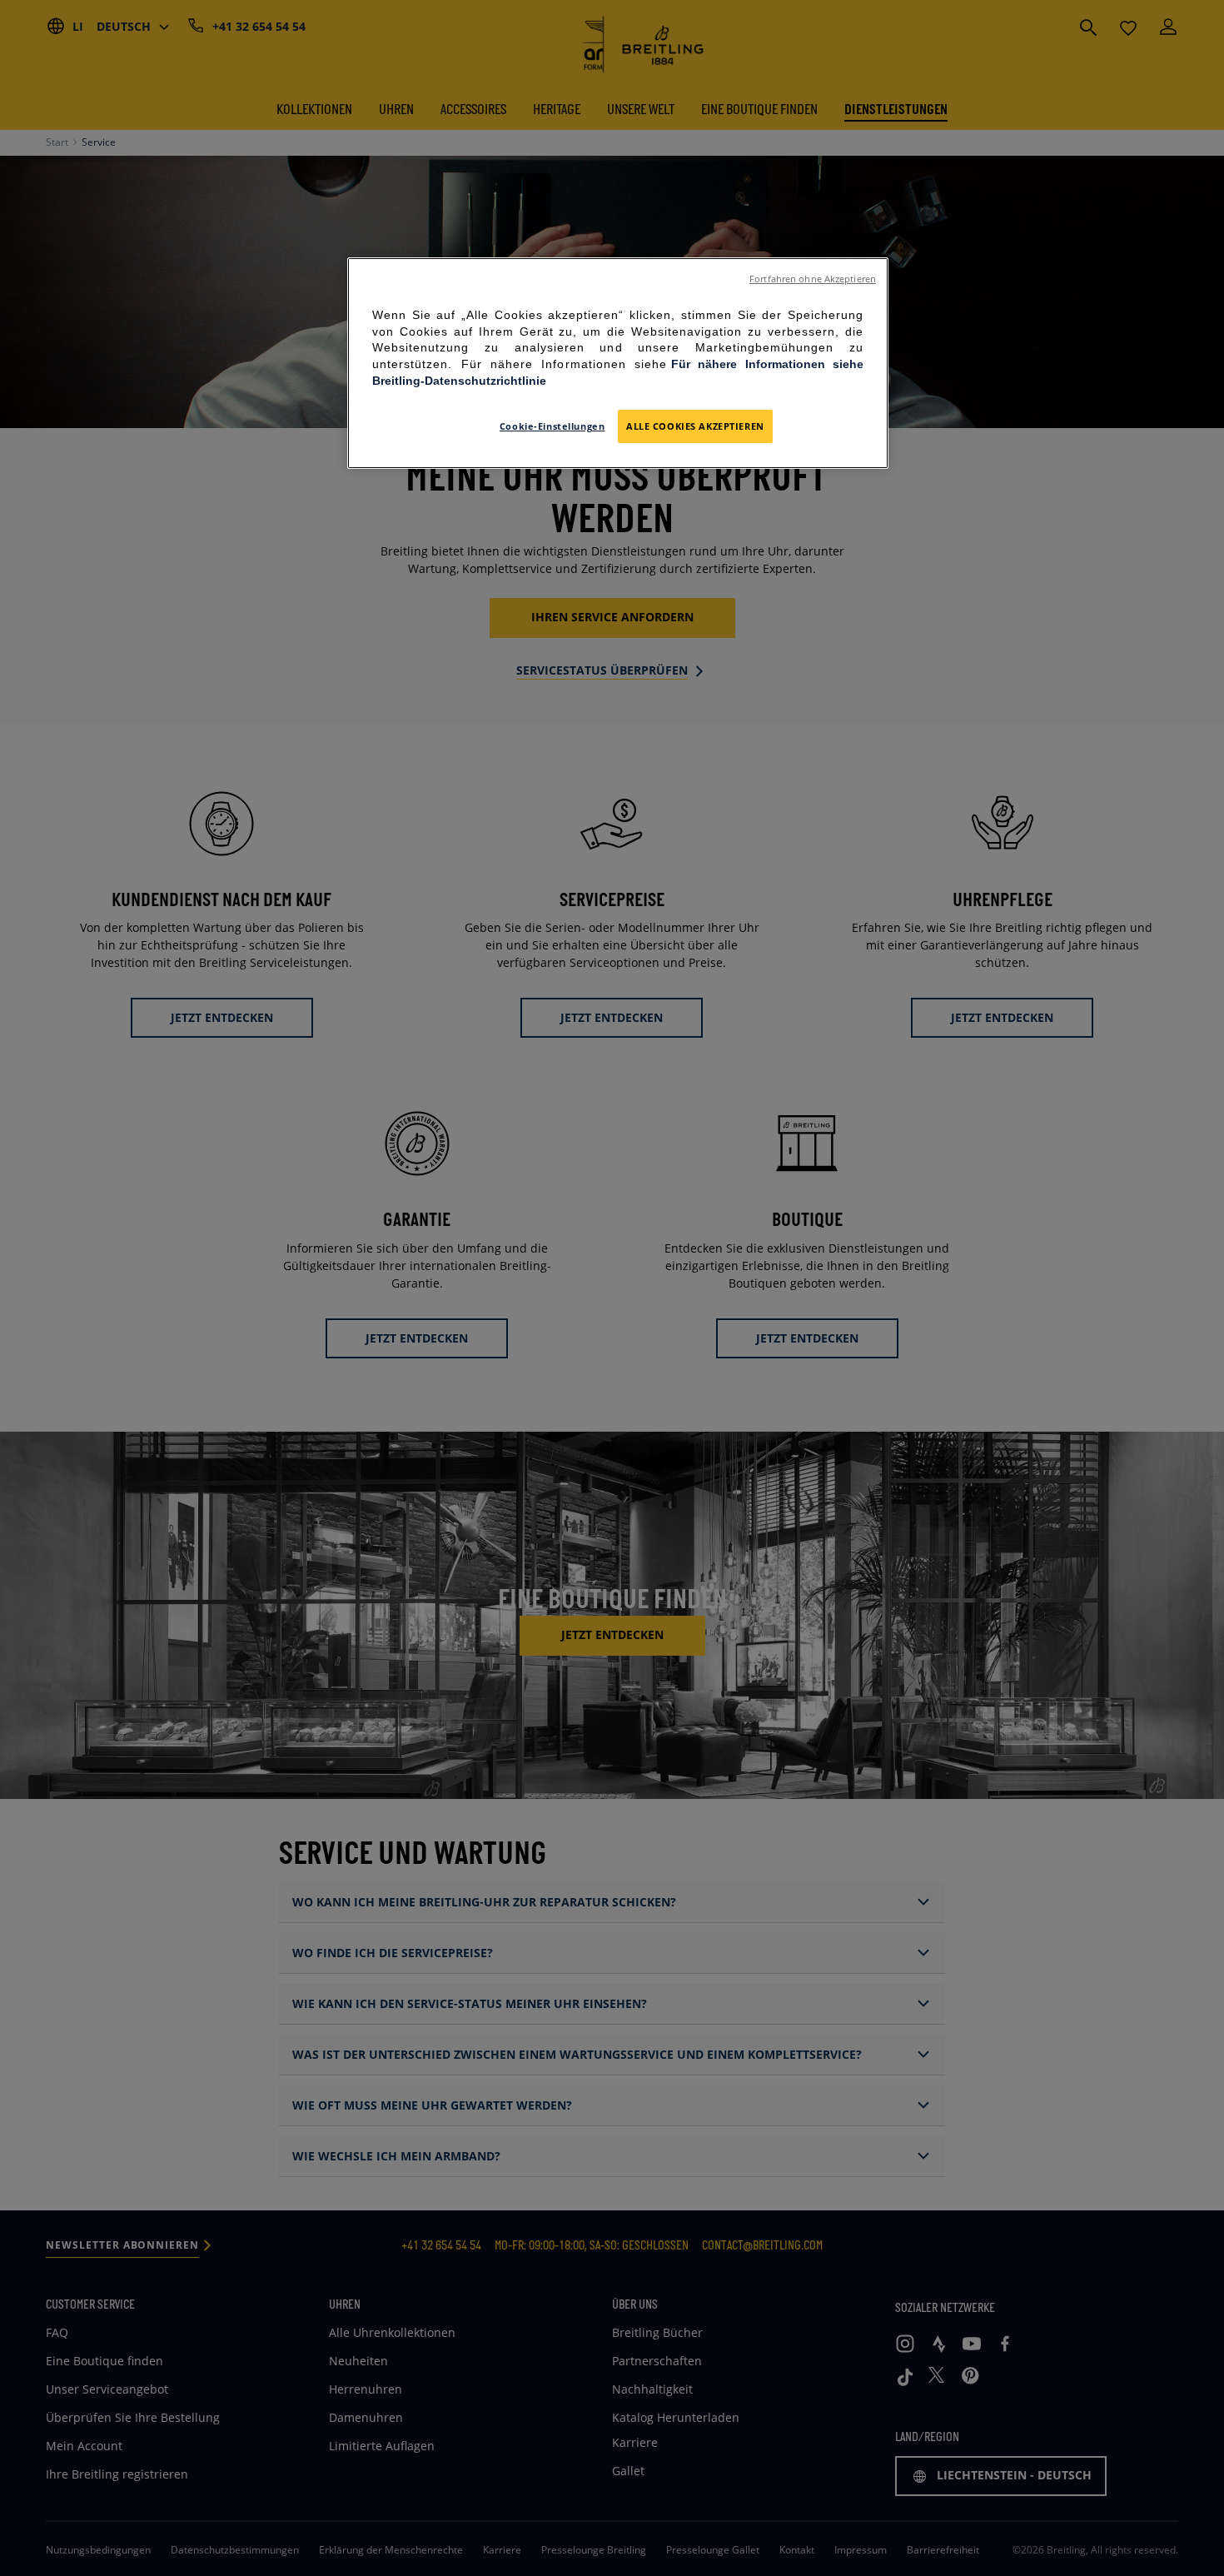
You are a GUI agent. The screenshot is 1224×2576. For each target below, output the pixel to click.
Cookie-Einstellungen (552, 426)
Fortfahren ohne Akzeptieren (813, 279)
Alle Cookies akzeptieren (695, 426)
